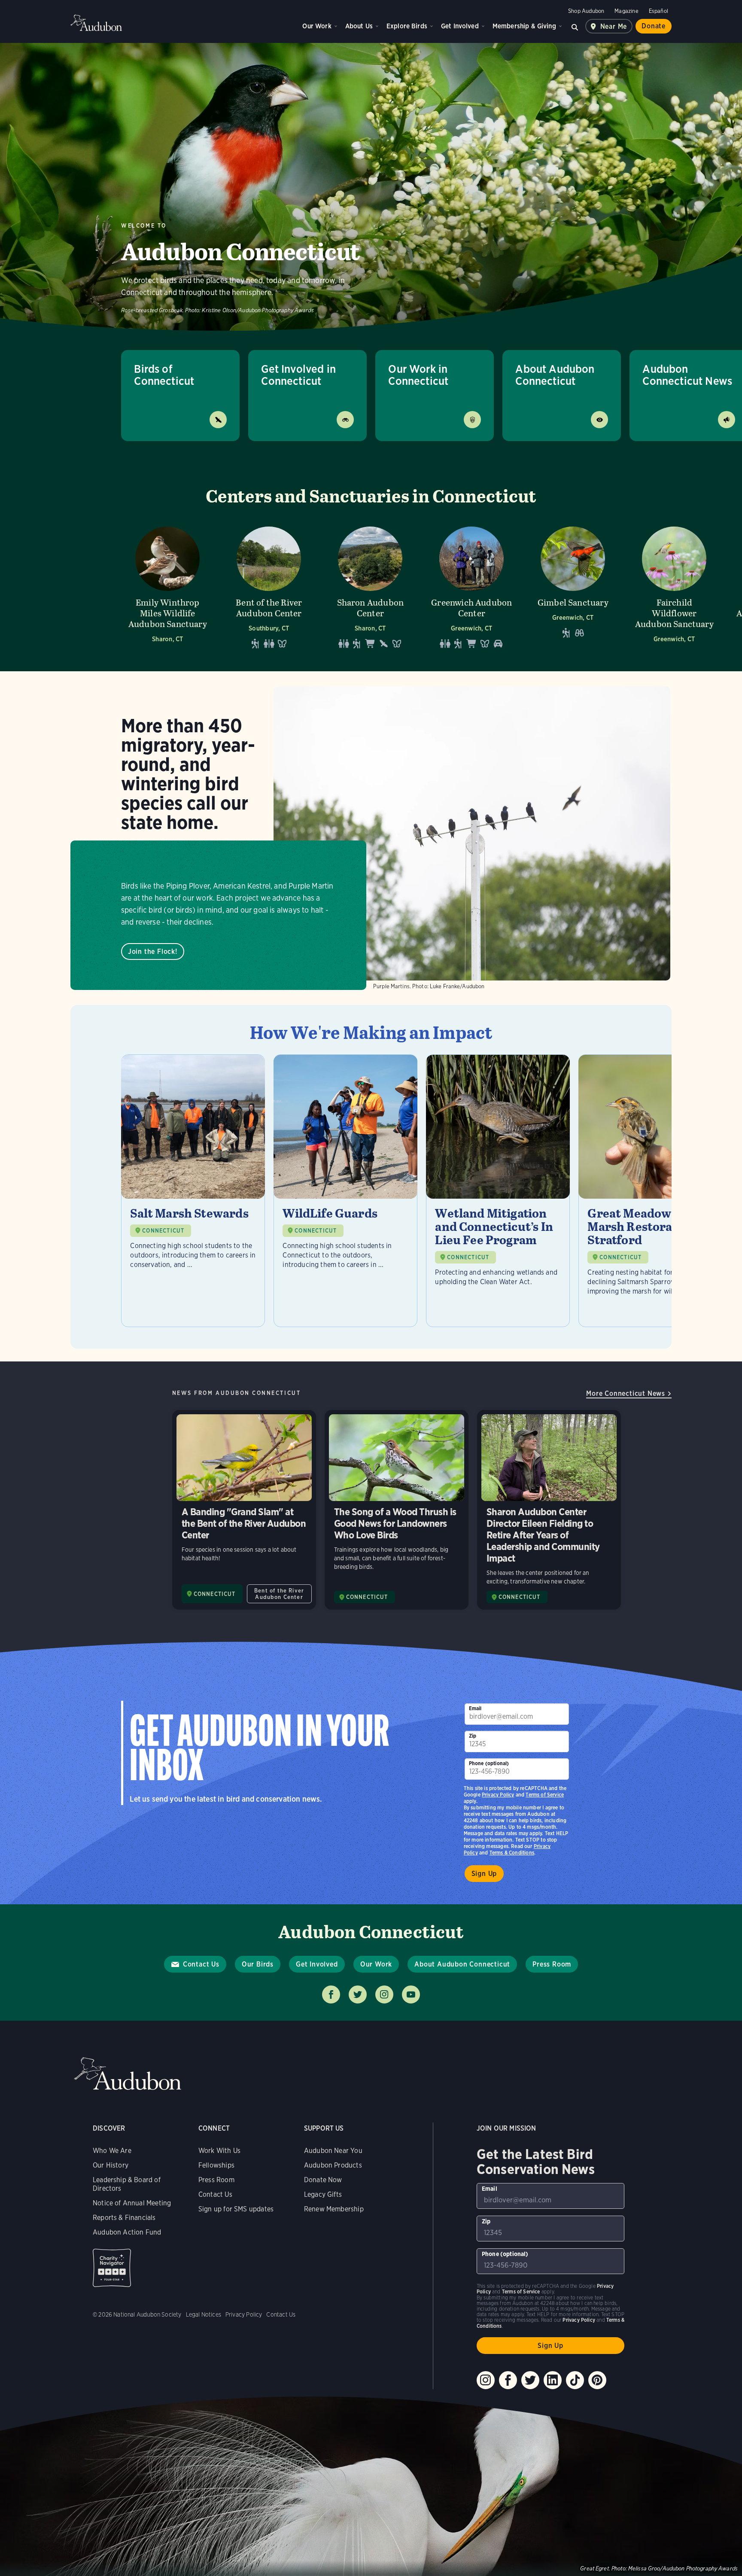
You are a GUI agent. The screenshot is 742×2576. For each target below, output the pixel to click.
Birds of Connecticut (164, 375)
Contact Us (201, 1964)
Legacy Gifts (323, 2194)
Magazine (626, 11)
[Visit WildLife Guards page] (345, 1191)
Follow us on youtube (411, 1994)
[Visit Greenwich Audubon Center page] (471, 587)
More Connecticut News (626, 1393)
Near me (614, 26)
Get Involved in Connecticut (298, 375)
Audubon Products (333, 2165)
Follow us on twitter (358, 1994)
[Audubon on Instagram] (486, 2380)
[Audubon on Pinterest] (597, 2380)
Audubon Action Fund (127, 2232)
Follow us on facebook (331, 1994)
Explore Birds (407, 26)
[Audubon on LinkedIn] (553, 2380)
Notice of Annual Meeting (132, 2203)
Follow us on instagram (384, 1994)
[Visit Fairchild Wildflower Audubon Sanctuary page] (674, 587)
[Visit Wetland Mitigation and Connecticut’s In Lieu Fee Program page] (498, 1191)
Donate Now (323, 2180)
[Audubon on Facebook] (508, 2380)
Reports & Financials (124, 2218)
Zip (473, 1736)
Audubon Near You (333, 2151)
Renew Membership (334, 2209)
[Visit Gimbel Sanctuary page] (573, 587)
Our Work (317, 26)
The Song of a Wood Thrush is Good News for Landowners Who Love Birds (397, 1510)
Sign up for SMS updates (236, 2209)
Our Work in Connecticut (418, 375)
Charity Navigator (112, 2268)
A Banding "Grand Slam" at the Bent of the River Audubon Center (244, 1510)
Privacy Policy (498, 1795)
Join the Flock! (153, 952)
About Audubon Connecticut (555, 375)
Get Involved (460, 26)
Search (575, 26)
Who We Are (112, 2151)
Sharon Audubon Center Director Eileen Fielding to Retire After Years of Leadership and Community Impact (549, 1510)
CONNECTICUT (163, 1231)
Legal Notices (204, 2314)
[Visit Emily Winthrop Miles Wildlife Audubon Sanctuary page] (167, 587)
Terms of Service (545, 1795)
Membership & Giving (524, 26)
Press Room (552, 1964)
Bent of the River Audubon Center (279, 1594)
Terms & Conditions (512, 1853)
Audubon (96, 23)
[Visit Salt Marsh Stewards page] (193, 1191)
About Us (359, 26)
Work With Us (219, 2151)
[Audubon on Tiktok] (575, 2380)
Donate (654, 26)
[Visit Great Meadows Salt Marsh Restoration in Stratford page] (650, 1191)
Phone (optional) (489, 1763)
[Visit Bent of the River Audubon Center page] (269, 587)
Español (658, 11)
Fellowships (216, 2165)
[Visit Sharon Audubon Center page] (370, 587)
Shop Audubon (586, 11)
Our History (111, 2165)
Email (475, 1708)
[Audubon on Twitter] (530, 2380)
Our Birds (258, 1964)
